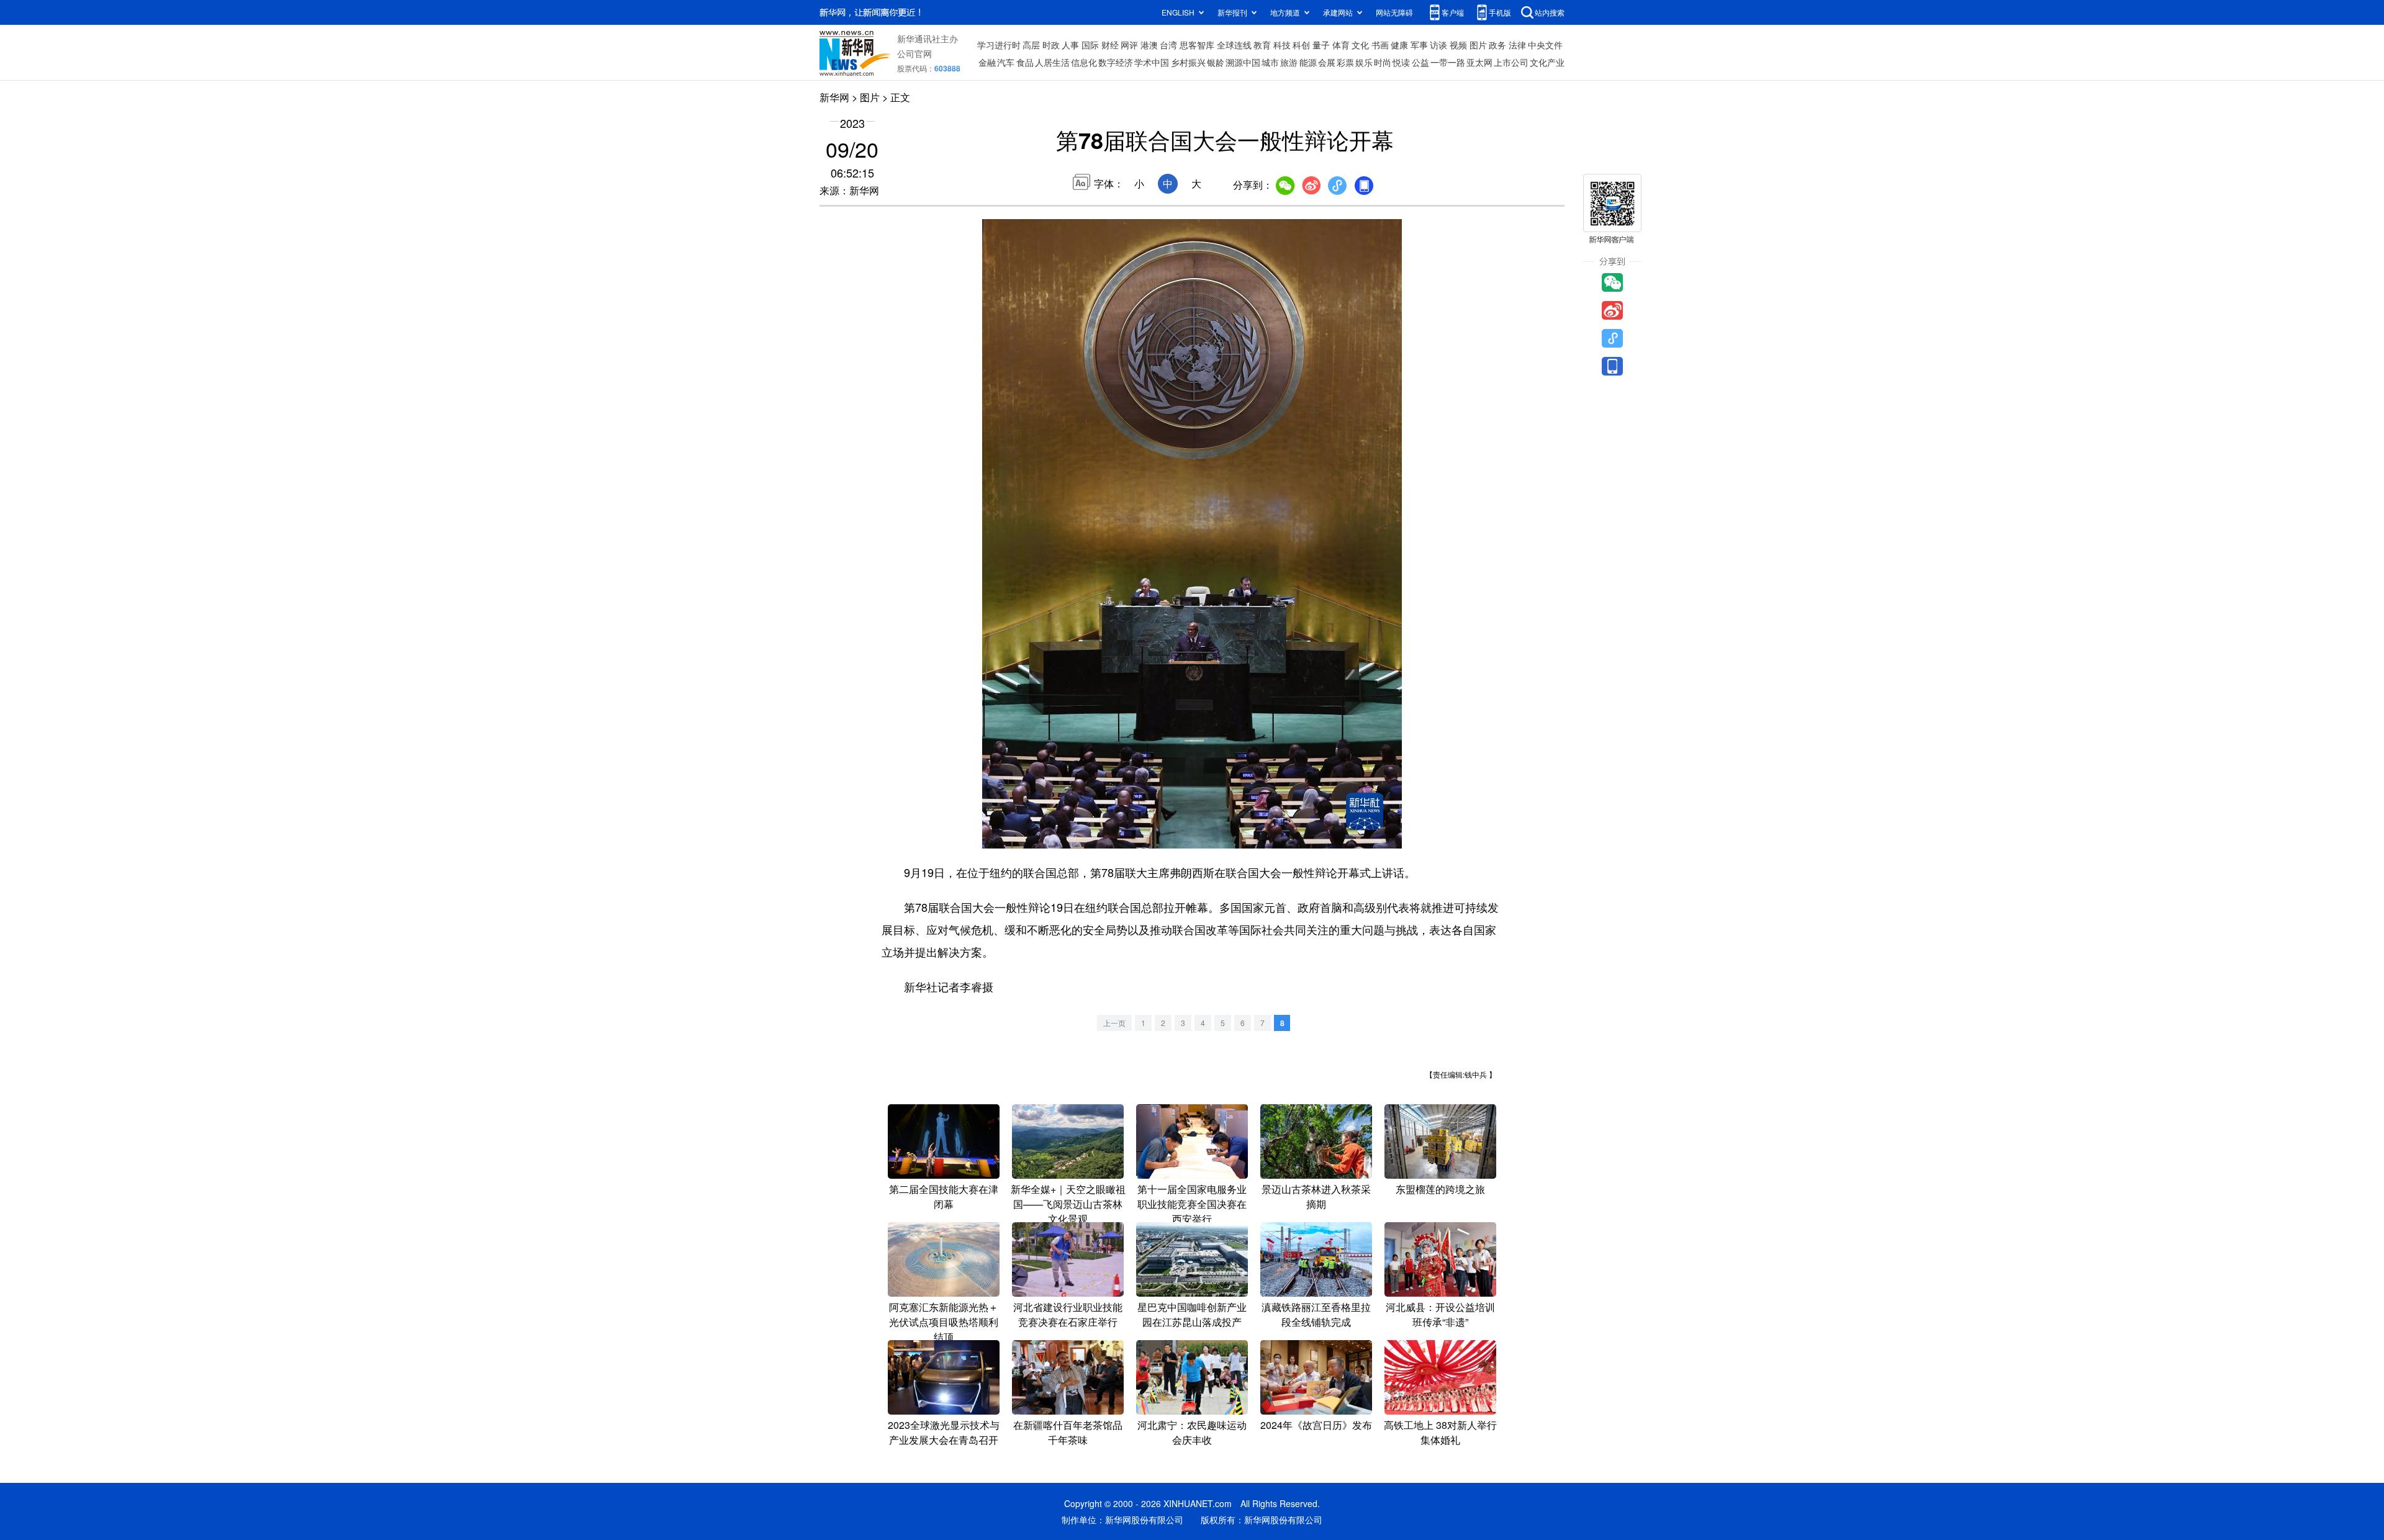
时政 (1051, 45)
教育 (1262, 45)
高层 (1031, 45)
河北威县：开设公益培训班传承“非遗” (1440, 1314)
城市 (1270, 62)
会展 (1327, 62)
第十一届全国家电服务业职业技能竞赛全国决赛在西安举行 (1192, 1204)
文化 (1360, 45)
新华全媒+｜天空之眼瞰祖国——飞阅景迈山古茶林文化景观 (1068, 1204)
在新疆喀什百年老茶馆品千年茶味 (1068, 1432)
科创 (1301, 45)
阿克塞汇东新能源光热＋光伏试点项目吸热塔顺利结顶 (944, 1322)
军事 (1419, 45)
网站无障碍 (1394, 12)
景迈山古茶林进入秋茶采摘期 (1316, 1196)
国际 (1090, 45)
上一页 (1114, 1023)
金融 (987, 62)
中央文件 (1545, 45)
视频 (1458, 45)
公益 (1420, 62)
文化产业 (1547, 62)
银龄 (1216, 62)
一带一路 (1448, 62)
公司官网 (914, 53)
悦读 (1401, 62)
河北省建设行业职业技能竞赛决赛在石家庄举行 (1068, 1314)
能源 (1308, 62)
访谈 (1438, 45)
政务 (1497, 45)
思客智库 (1197, 45)
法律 (1517, 45)
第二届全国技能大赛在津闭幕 (944, 1196)
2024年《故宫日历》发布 (1316, 1425)
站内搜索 (1550, 12)
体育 (1341, 45)
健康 (1399, 45)
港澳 (1149, 45)
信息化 (1084, 62)
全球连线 (1234, 45)
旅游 (1289, 62)
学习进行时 (999, 45)
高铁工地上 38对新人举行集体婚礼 (1440, 1432)
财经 (1110, 45)
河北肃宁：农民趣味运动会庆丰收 (1192, 1432)
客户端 (1453, 12)
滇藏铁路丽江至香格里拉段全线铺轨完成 (1316, 1314)
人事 (1070, 45)
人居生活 (1052, 62)
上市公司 (1511, 62)
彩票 (1345, 62)
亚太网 (1479, 62)
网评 (1129, 45)
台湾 (1168, 45)
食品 (1025, 62)
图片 (1478, 45)
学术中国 (1152, 62)
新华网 (834, 97)
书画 (1380, 45)
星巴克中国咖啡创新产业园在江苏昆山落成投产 (1192, 1314)
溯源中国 (1243, 62)
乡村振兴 (1188, 62)
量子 (1321, 45)
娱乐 (1364, 62)
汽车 (1006, 62)
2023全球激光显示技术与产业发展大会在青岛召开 (944, 1432)
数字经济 (1116, 62)
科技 (1282, 45)
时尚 (1383, 62)
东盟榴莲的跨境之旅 (1440, 1189)
